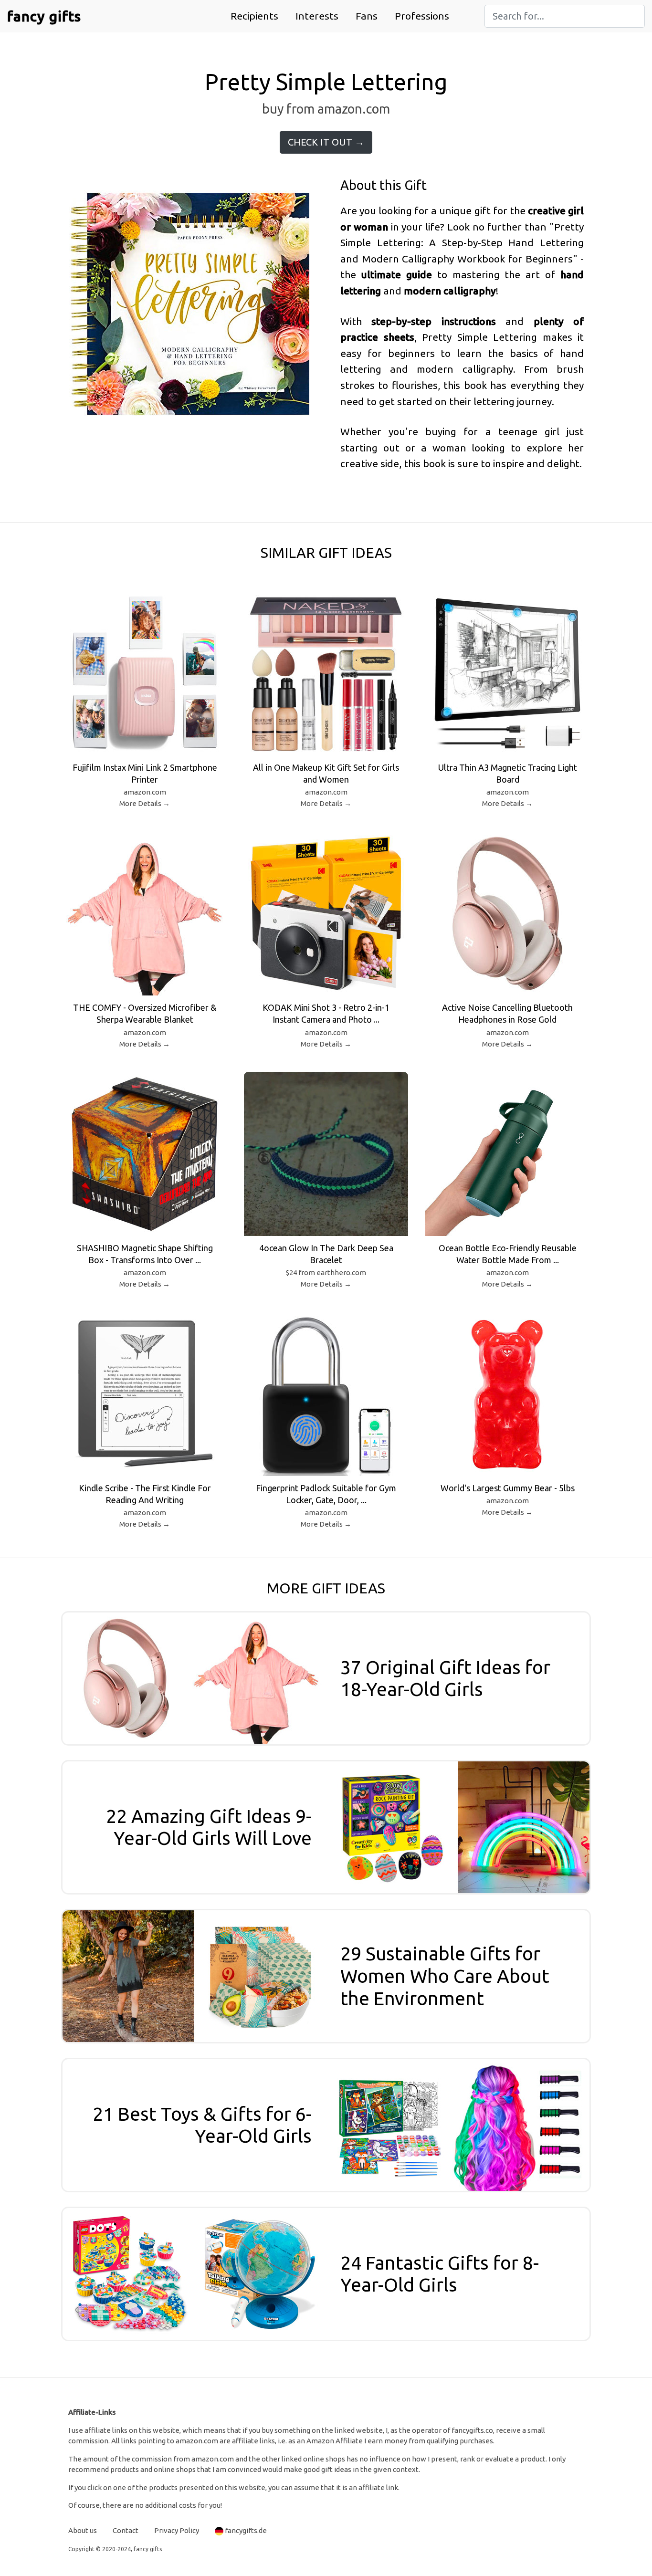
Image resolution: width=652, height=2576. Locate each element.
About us (83, 2530)
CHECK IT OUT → (326, 142)
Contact (126, 2530)
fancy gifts (44, 16)
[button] (254, 16)
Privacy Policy (177, 2530)
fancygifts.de (246, 2530)
